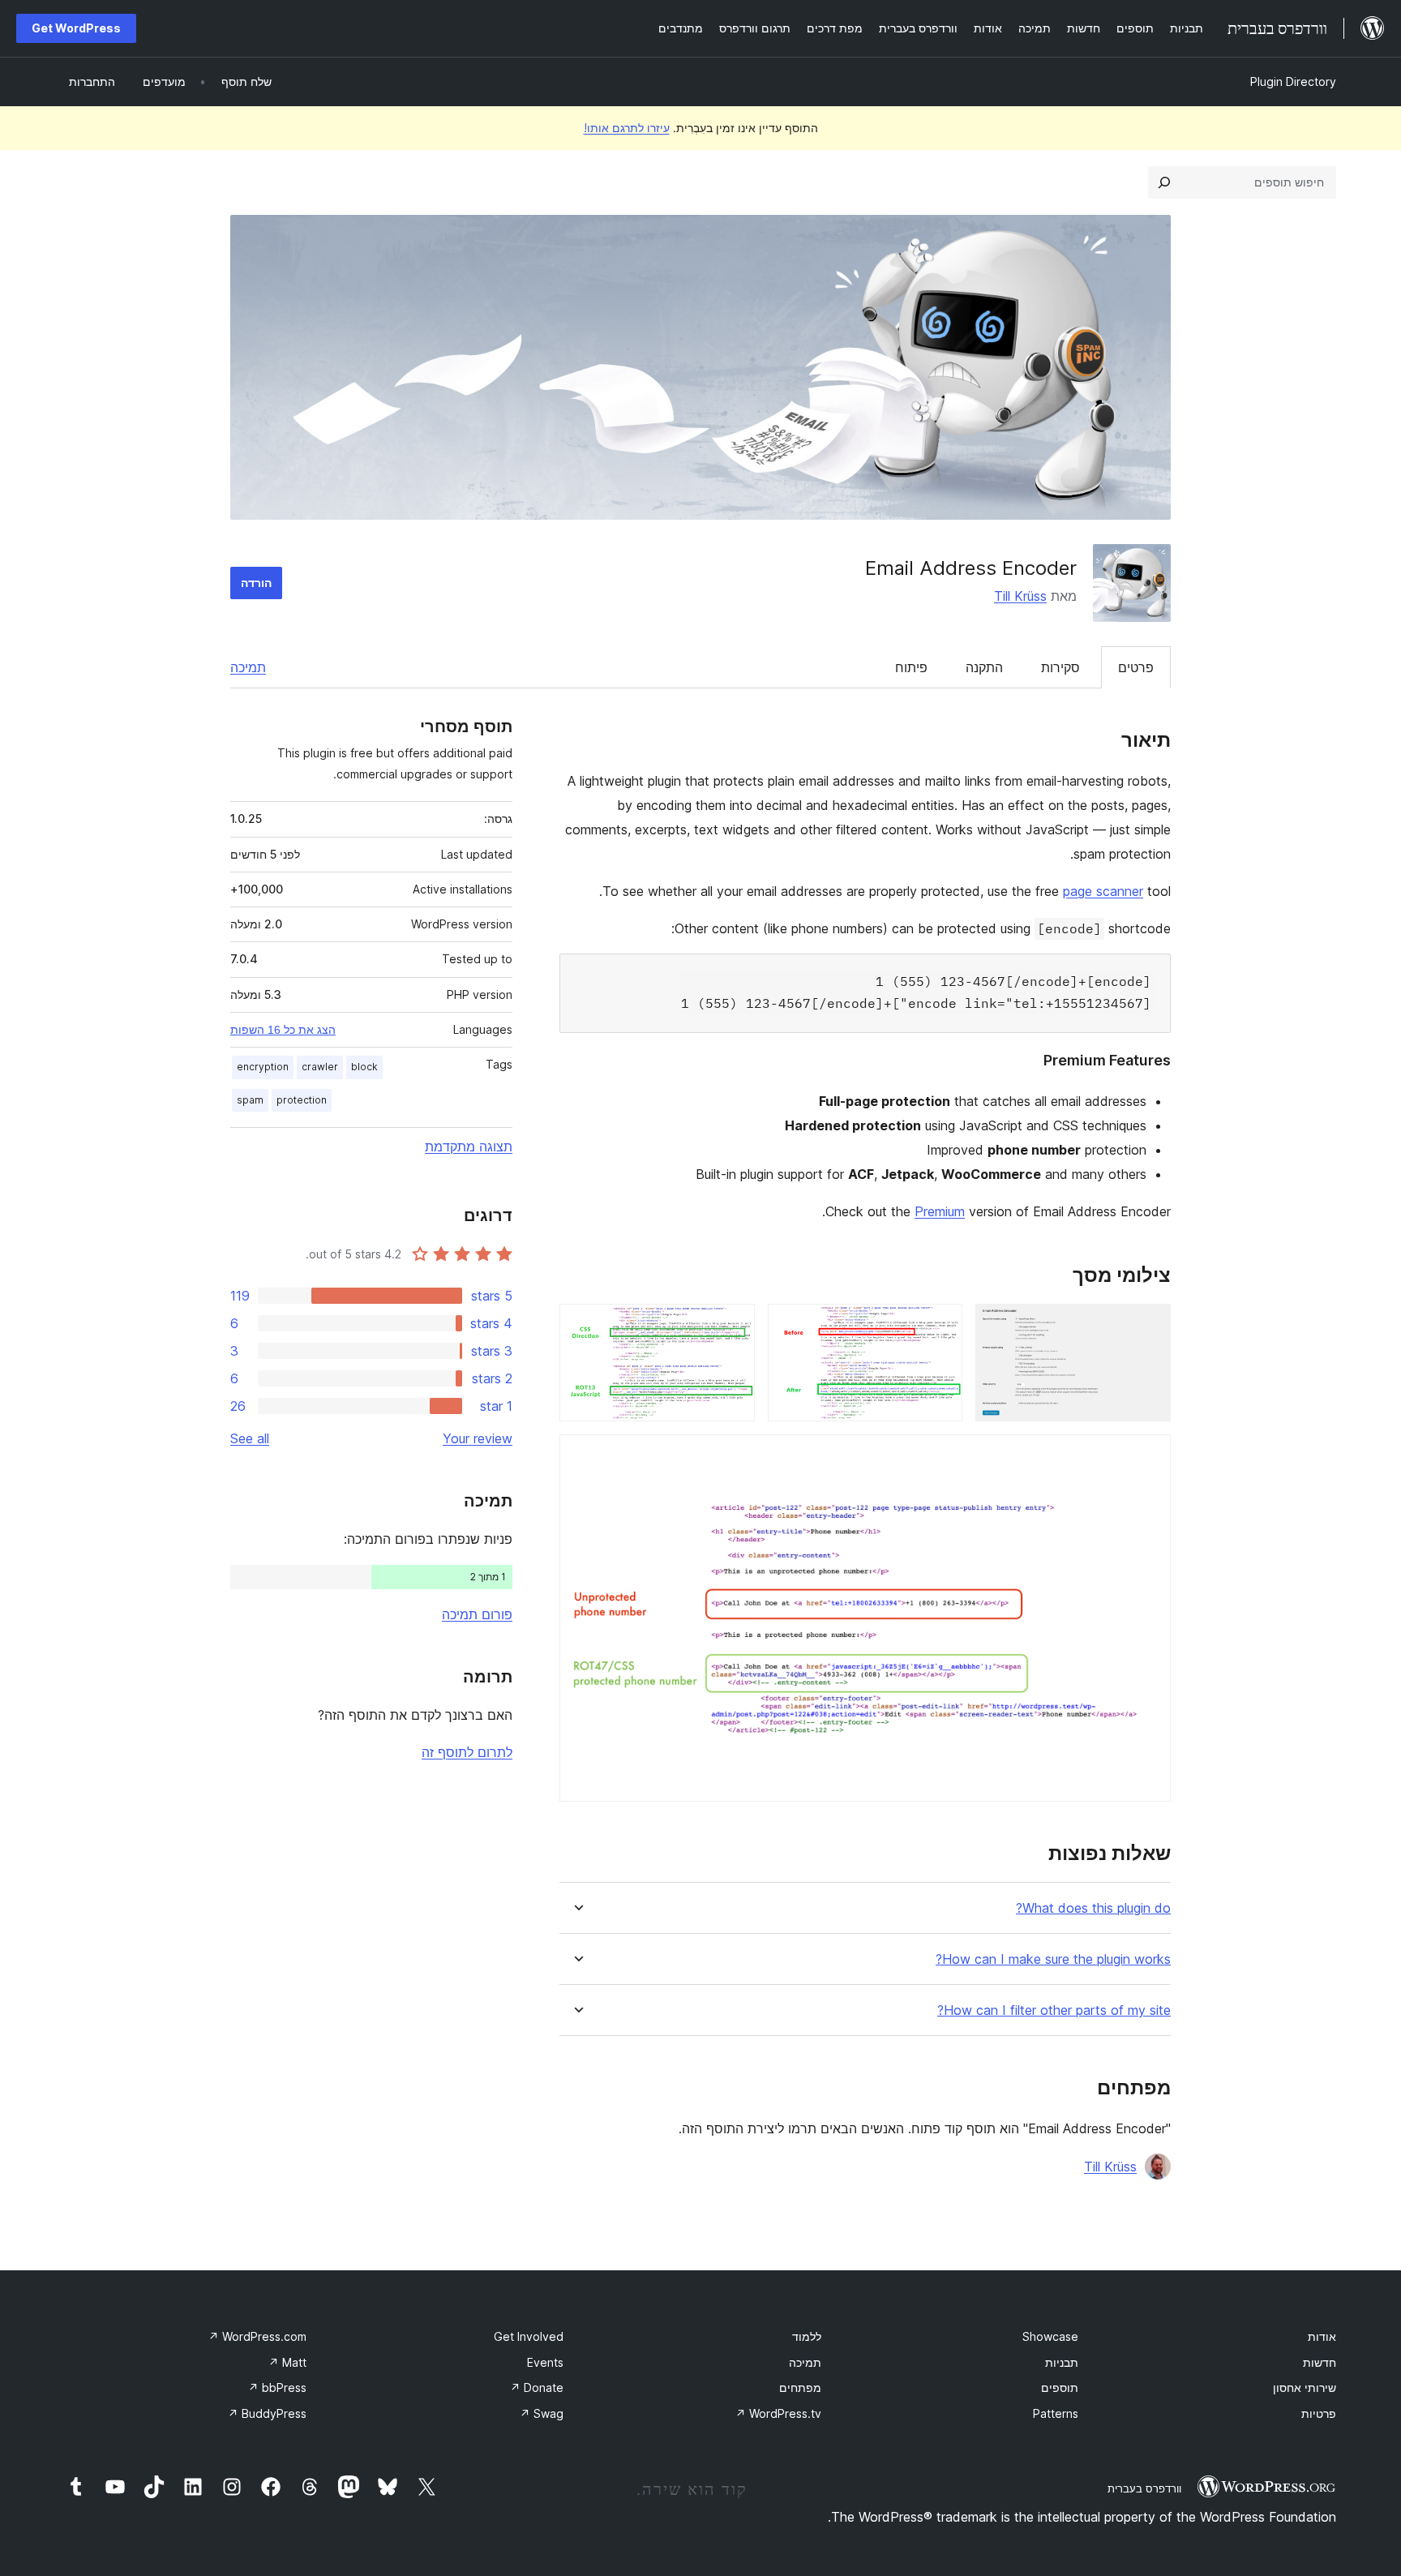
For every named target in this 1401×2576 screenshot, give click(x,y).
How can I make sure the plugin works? (1053, 1959)
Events (545, 2362)
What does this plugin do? (1093, 1908)
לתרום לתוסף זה (467, 1752)
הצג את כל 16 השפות (283, 1030)
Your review (478, 1438)
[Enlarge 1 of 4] (1149, 1326)
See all (250, 1438)
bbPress (277, 2387)
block (364, 1067)
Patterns (1056, 2413)
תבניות (1062, 2362)
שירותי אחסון (1305, 2387)
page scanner (1103, 891)
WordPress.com (257, 2336)
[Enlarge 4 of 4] (1149, 1456)
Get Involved (529, 2336)
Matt (287, 2362)
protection (302, 1100)
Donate (537, 2387)
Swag (542, 2413)
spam (250, 1100)
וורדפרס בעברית (1144, 2488)
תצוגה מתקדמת (469, 1147)
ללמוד (807, 2336)
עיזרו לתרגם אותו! (627, 128)
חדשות (1320, 2362)
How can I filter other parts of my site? (1054, 2010)
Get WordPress (76, 28)
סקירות (1060, 667)
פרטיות (1319, 2413)
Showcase (1050, 2336)
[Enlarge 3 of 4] (733, 1326)
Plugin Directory (1293, 81)
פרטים (1136, 667)
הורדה (256, 583)
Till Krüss (1020, 596)
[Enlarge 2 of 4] (940, 1326)
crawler (320, 1067)
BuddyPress (267, 2413)
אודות (1322, 2336)
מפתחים (800, 2387)
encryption (263, 1067)
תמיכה (248, 667)
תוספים (1060, 2387)
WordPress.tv (778, 2413)
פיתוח (911, 667)
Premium (940, 1211)
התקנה (984, 667)
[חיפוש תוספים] (1164, 182)
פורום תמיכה (477, 1614)
